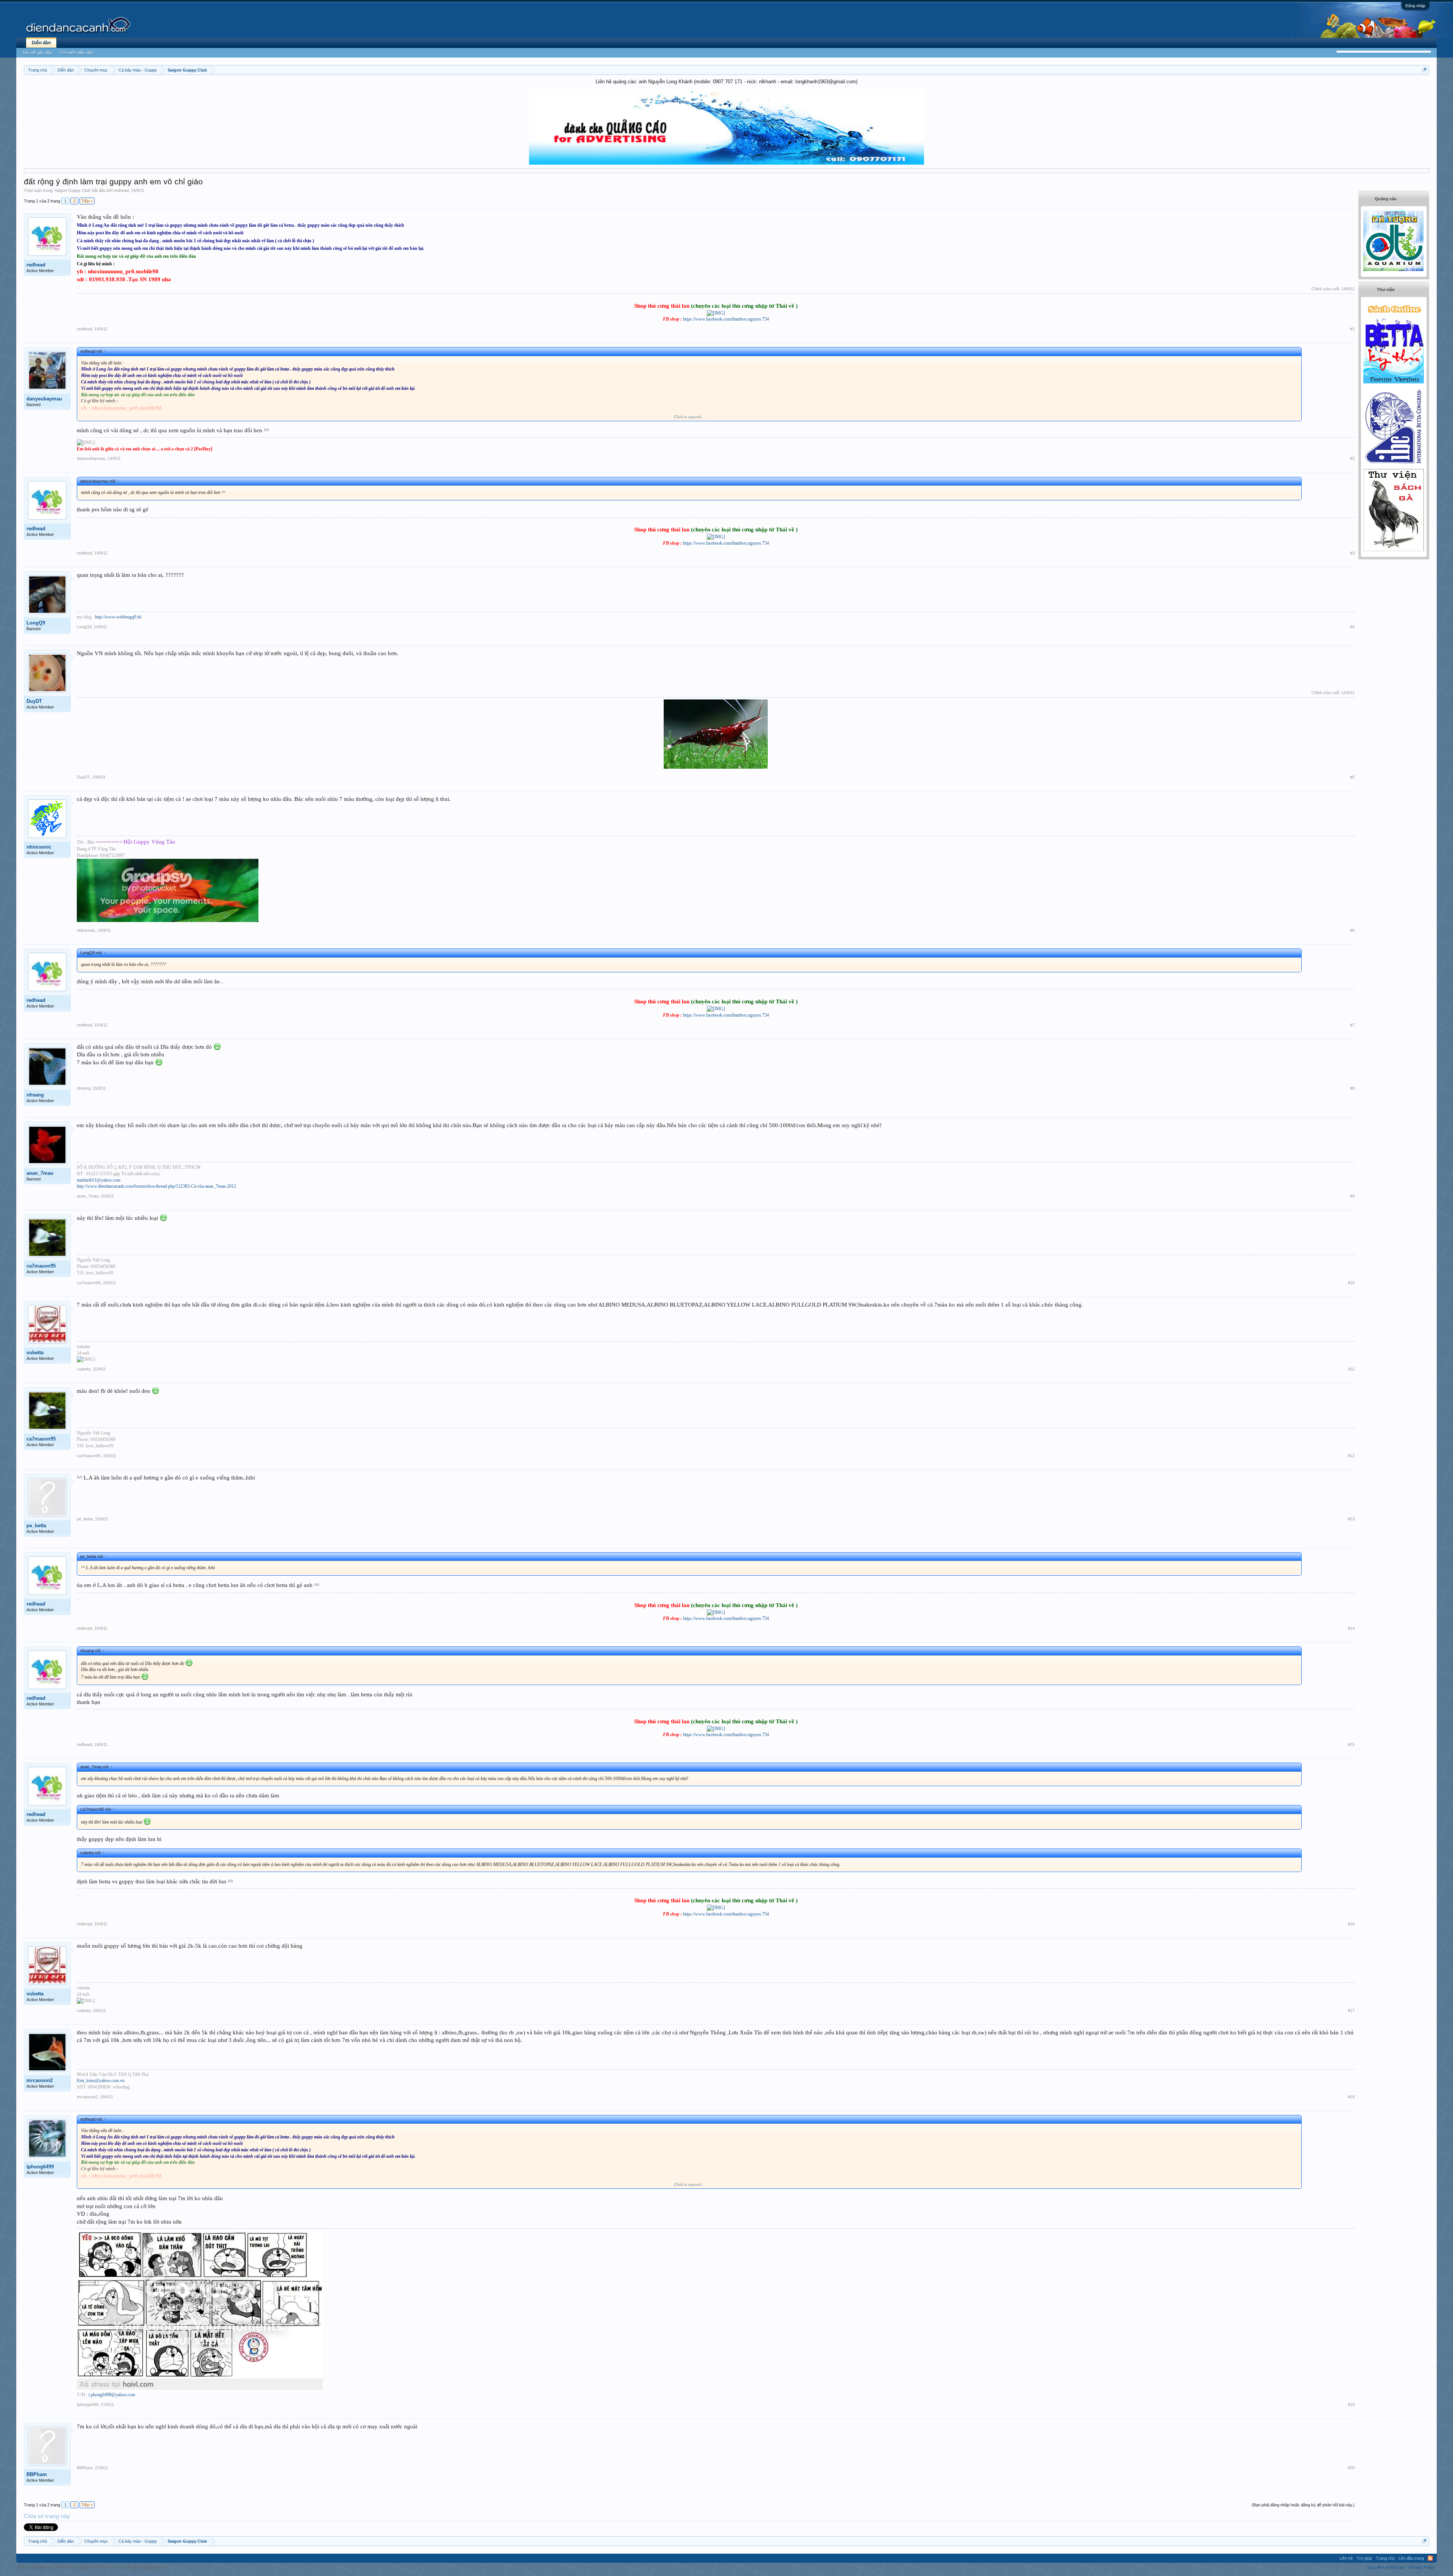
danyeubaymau (44, 399)
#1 (1352, 329)
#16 (1351, 1924)
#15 (1351, 1744)
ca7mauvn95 (41, 1266)
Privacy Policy (1422, 2567)
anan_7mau (40, 1173)
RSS (1430, 2558)
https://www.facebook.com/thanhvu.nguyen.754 (726, 319)
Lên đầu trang (1411, 2558)
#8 (1352, 1088)
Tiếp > (87, 201)
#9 (1352, 1196)
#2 (1352, 458)
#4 (1352, 627)
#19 (1351, 2405)
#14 (1351, 1628)
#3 (1352, 553)
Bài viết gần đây (38, 53)
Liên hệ (1346, 2558)
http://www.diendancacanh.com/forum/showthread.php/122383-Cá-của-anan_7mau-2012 (156, 1186)
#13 (1351, 1519)
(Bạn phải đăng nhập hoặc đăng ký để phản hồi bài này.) (1303, 2505)
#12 (1351, 1456)
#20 (1351, 2468)
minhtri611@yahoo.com (99, 1180)
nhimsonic (39, 847)
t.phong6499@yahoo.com (112, 2395)
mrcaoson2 (40, 2080)
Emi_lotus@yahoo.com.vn (101, 2081)
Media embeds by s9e (148, 2567)
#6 (1352, 930)
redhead (121, 190)
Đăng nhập (1415, 6)
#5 (1352, 777)
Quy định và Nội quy (1386, 2567)
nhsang (35, 1095)
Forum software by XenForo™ (71, 2567)
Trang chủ (1385, 2558)
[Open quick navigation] (1424, 70)
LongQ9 (36, 623)
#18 (1351, 2097)
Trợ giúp (1364, 2558)
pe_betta (36, 1526)
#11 (1351, 1369)
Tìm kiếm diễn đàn (77, 53)
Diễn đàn (41, 43)
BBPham (37, 2474)
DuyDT (34, 701)
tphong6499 (40, 2167)
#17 (1351, 2011)
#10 (1351, 1283)
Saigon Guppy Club (72, 190)
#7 (1352, 1025)
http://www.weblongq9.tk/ (118, 617)
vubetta (35, 1353)
